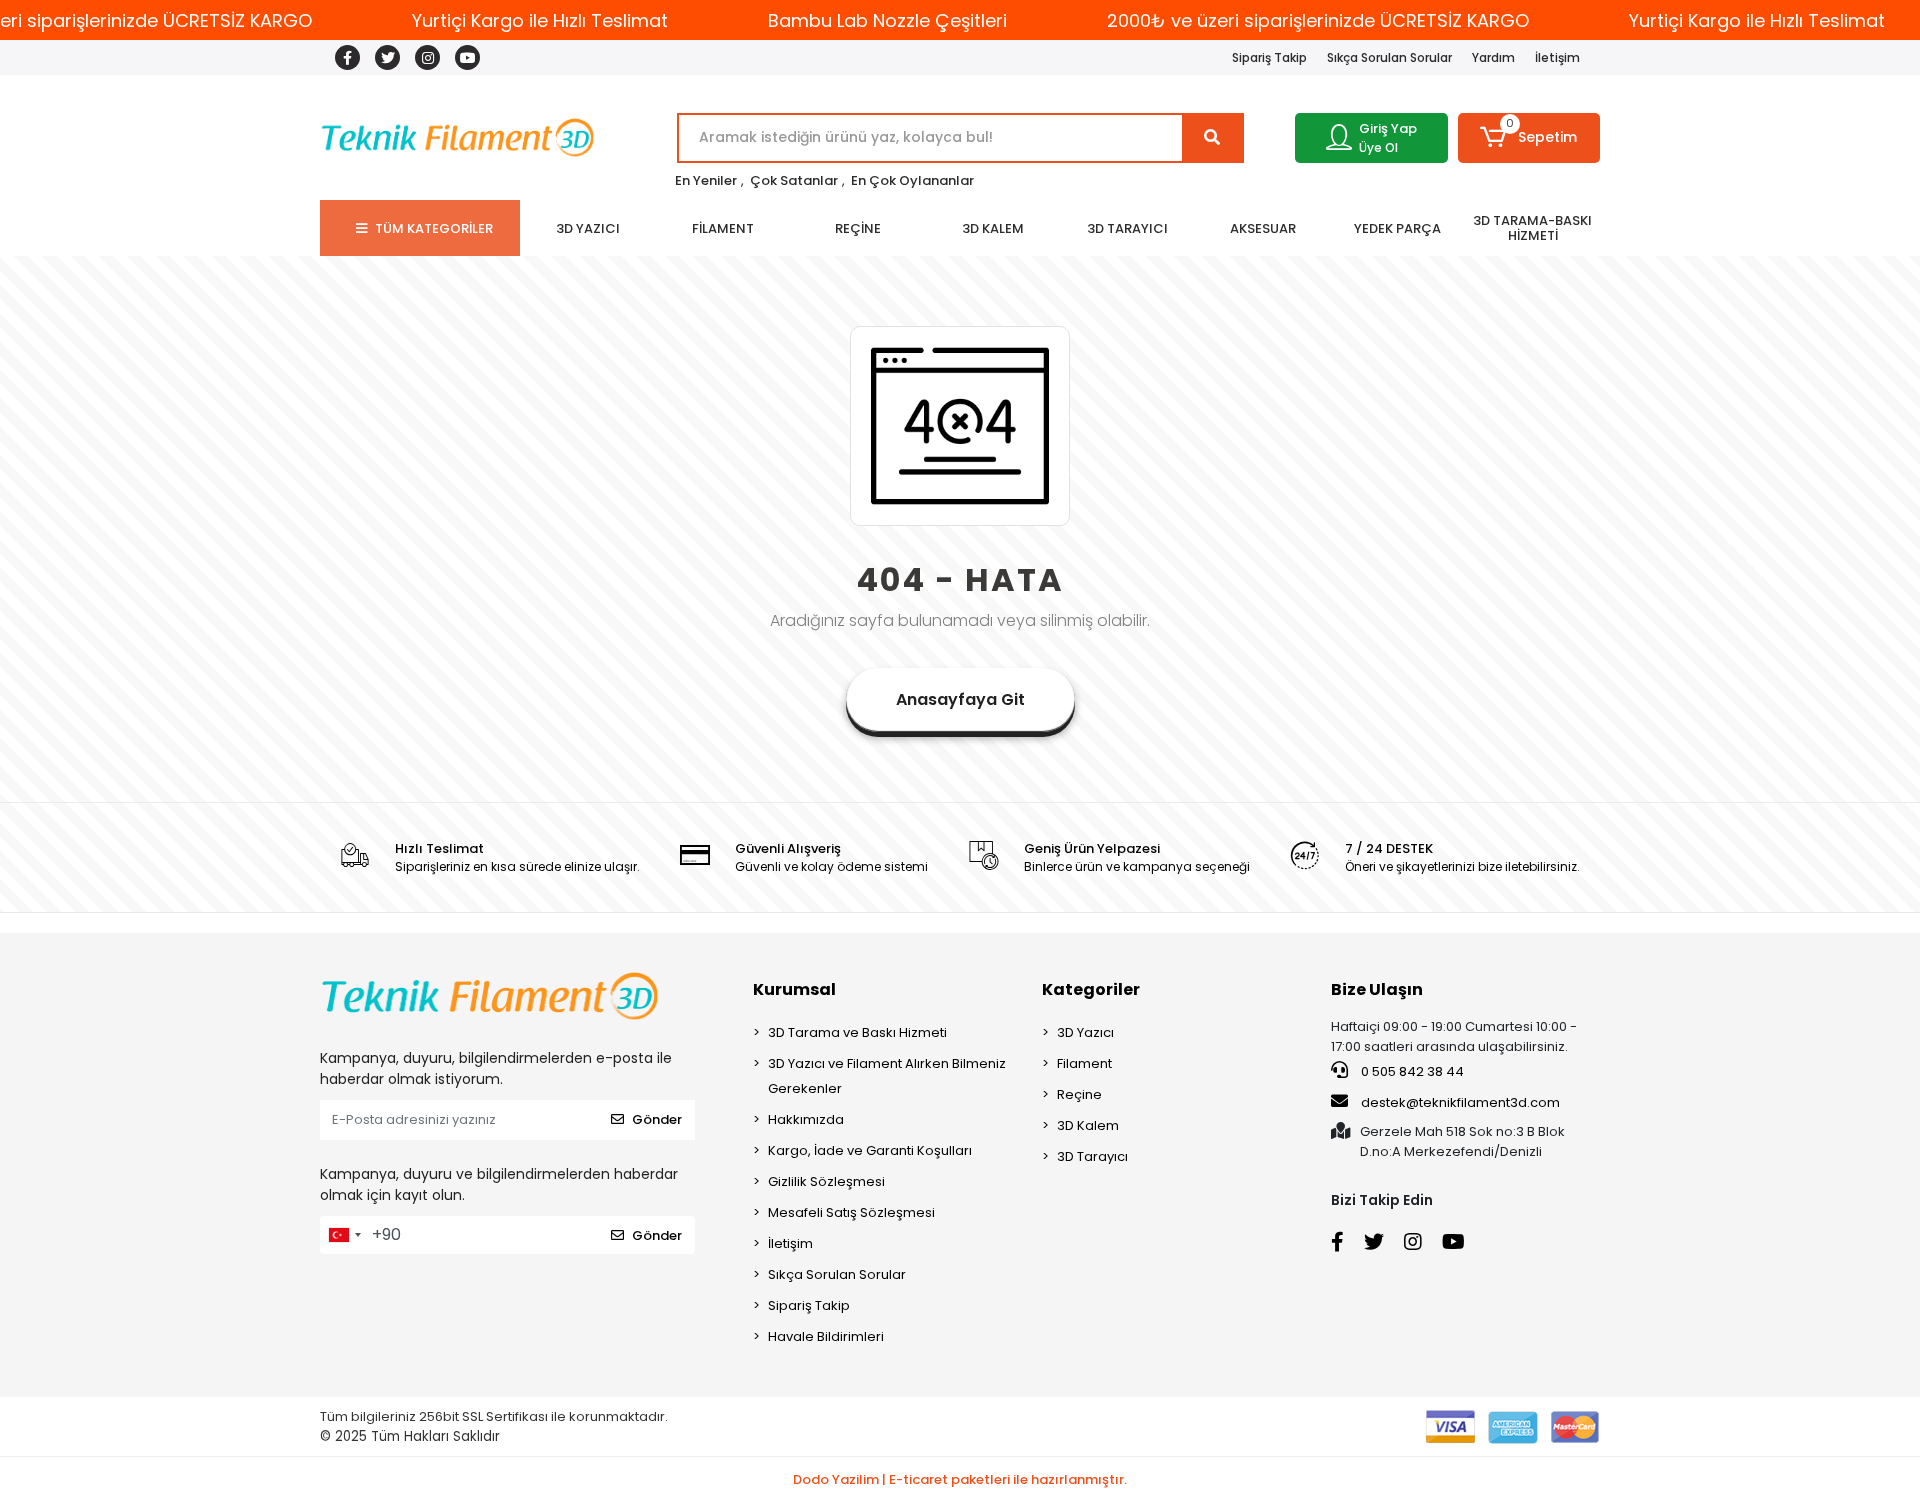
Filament (1084, 1063)
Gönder (657, 1119)
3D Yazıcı (1085, 1032)
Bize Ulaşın (1377, 989)
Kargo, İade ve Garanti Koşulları (870, 1150)
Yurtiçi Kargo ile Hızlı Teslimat (540, 20)
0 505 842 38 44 (1411, 1071)
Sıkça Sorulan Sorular (1389, 57)
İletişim (1557, 57)
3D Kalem (1088, 1125)
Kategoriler (1091, 989)
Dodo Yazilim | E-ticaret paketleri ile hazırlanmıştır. (960, 1479)
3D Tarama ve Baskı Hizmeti (857, 1032)
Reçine (1079, 1094)
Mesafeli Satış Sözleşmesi (851, 1212)
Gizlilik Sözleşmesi (826, 1181)
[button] (1529, 138)
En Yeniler (706, 180)
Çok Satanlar (794, 180)
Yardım (1493, 57)
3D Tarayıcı (1092, 1156)
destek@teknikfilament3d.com (1460, 1102)
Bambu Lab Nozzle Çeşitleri (887, 20)
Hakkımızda (806, 1119)
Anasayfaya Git (960, 699)
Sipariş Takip (1269, 57)
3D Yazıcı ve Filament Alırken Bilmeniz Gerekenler (887, 1076)
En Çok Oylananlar (912, 180)
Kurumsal (794, 989)
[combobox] (344, 1235)
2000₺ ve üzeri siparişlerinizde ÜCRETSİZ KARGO (1318, 20)
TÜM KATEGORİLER (434, 228)
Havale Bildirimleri (826, 1336)
